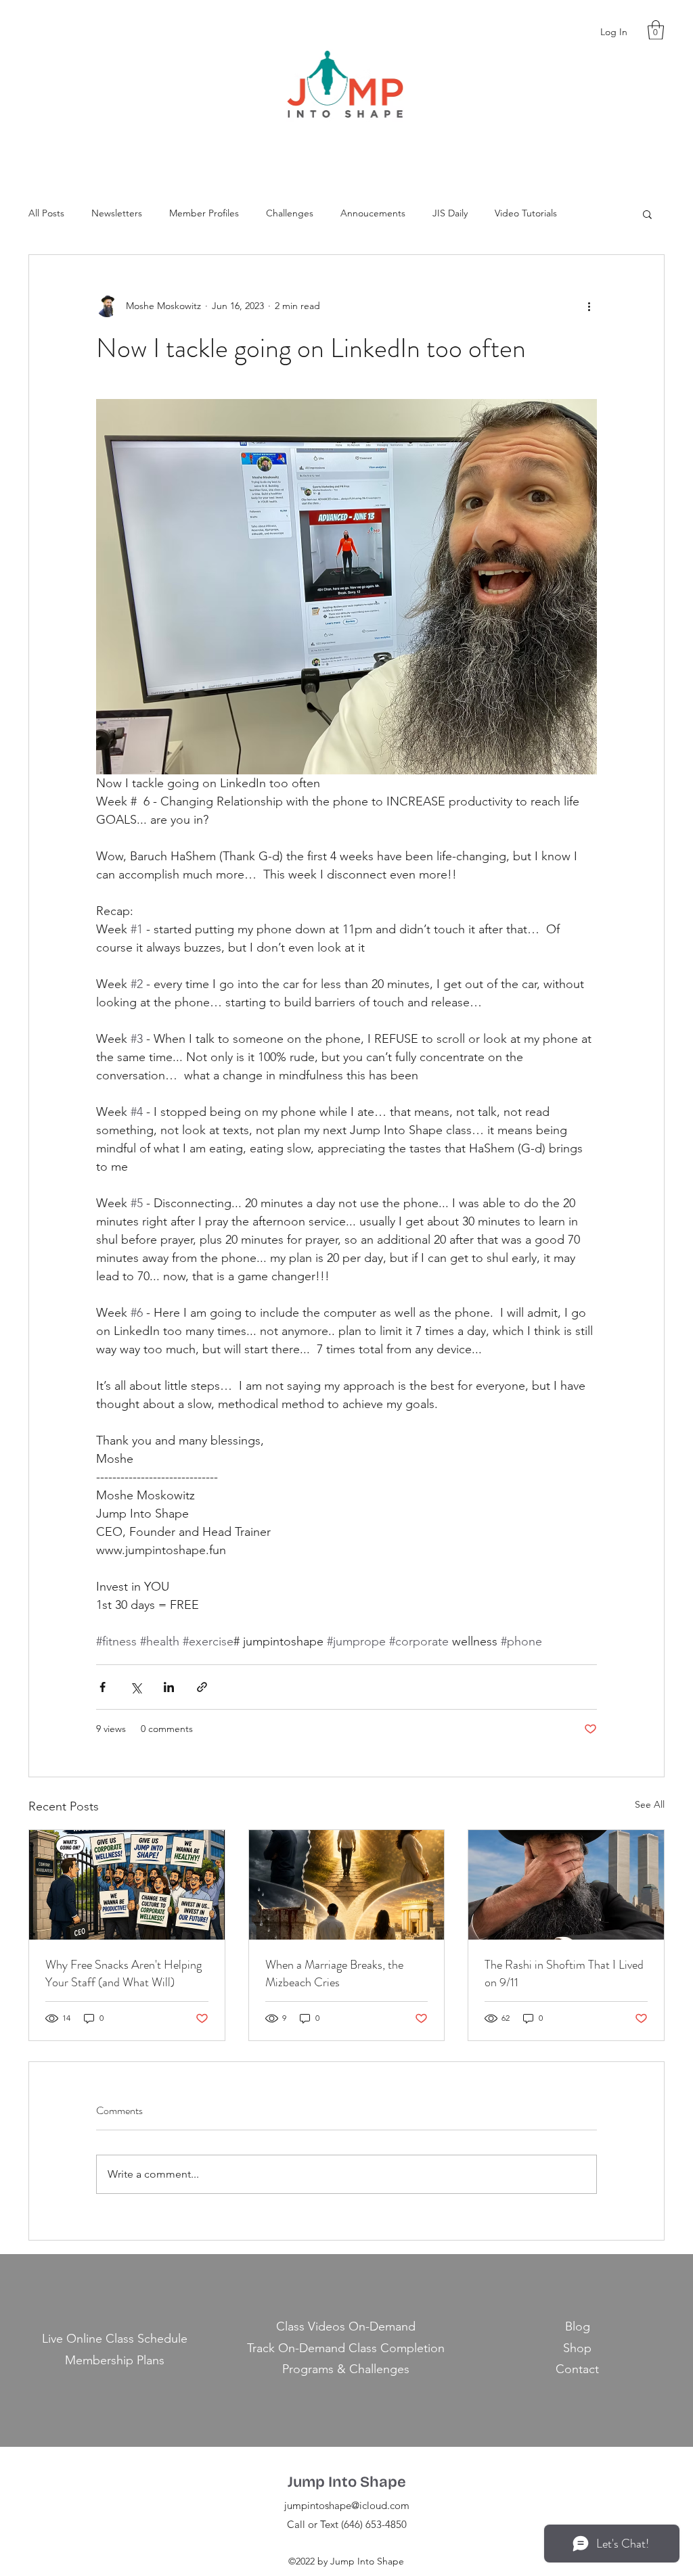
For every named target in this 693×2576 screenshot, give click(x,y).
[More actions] (589, 306)
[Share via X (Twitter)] (136, 1687)
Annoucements (373, 213)
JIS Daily (450, 213)
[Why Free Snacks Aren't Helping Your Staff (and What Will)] (127, 1885)
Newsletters (117, 213)
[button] (656, 30)
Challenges (290, 213)
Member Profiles (204, 213)
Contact (577, 2369)
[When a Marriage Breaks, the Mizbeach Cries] (347, 1885)
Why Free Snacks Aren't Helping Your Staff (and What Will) (124, 1973)
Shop (577, 2348)
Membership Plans (115, 2360)
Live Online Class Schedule (115, 2339)
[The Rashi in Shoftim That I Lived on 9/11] (566, 1885)
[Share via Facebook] (103, 1687)
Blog (578, 2326)
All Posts (46, 213)
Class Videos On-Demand (346, 2326)
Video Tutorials (526, 213)
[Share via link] (202, 1687)
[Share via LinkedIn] (169, 1687)
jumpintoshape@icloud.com (347, 2505)
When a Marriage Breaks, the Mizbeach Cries (334, 1973)
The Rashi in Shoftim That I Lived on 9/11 (564, 1973)
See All (650, 1804)
